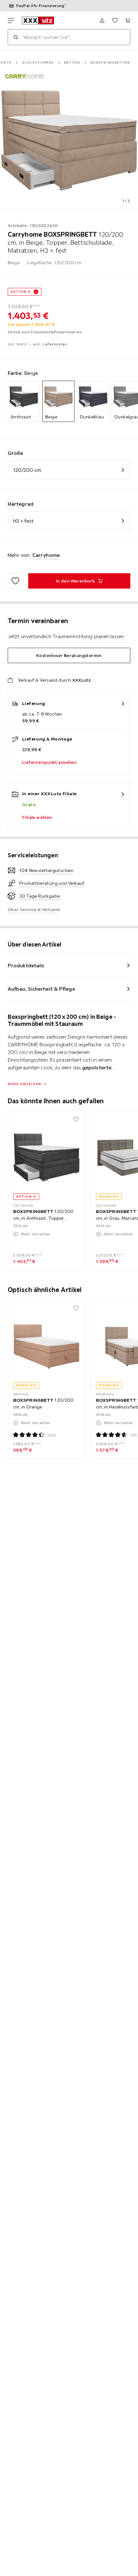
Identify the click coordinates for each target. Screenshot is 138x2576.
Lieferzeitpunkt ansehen (49, 762)
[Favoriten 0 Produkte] (115, 20)
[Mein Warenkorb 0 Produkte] (128, 20)
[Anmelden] (102, 20)
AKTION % (21, 292)
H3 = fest (23, 521)
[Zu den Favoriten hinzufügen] (15, 581)
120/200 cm (27, 470)
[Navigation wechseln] (11, 20)
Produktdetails (26, 965)
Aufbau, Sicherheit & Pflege (41, 989)
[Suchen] (16, 37)
